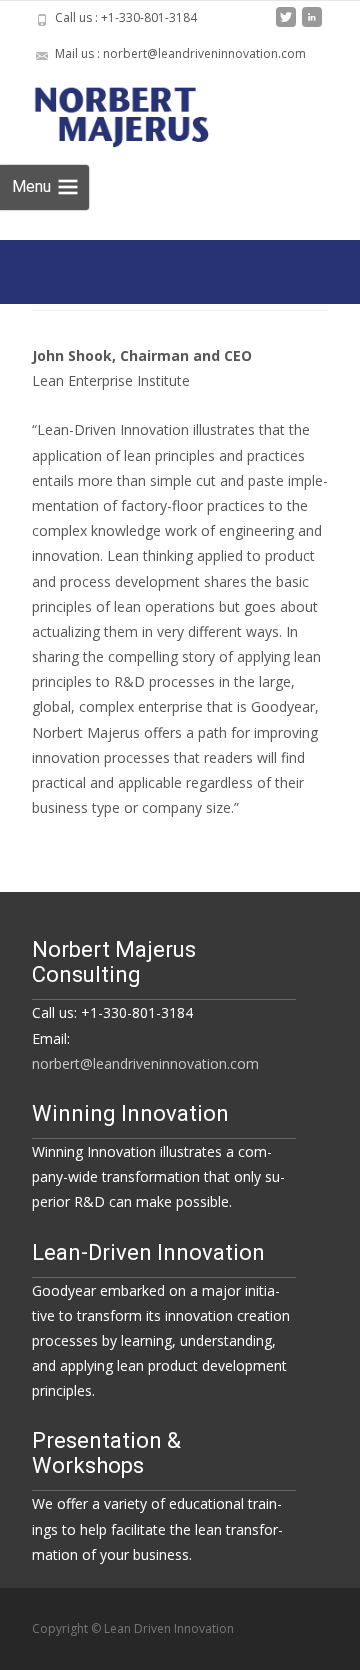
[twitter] (286, 24)
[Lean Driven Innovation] (140, 112)
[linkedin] (312, 24)
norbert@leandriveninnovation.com (145, 1063)
